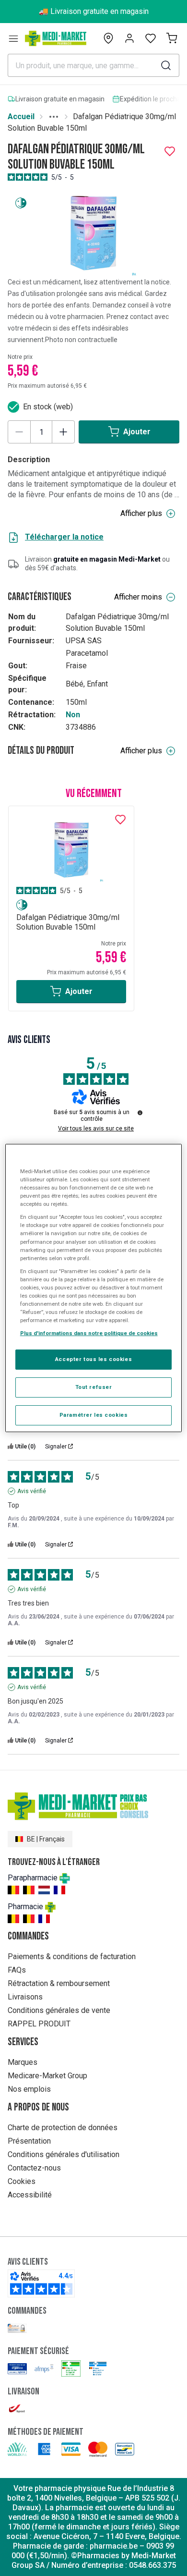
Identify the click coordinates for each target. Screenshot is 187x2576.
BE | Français (46, 1839)
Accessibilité (30, 2195)
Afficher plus (141, 513)
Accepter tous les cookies (93, 1359)
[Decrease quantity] (19, 432)
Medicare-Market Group (47, 2076)
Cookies (22, 2181)
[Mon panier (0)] (172, 38)
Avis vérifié (32, 1491)
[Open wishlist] (151, 38)
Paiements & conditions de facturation (72, 1957)
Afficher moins (138, 597)
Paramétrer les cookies (94, 1415)
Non (73, 715)
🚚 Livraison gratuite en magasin (94, 11)
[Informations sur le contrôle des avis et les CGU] (140, 1113)
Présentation (29, 2141)
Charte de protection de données (63, 2128)
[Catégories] (13, 38)
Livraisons (25, 1997)
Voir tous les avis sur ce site (96, 1129)
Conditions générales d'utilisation (64, 2154)
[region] (94, 1288)
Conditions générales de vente (59, 2010)
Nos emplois (29, 2089)
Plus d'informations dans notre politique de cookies (89, 1333)
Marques (23, 2062)
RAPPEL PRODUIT (39, 2024)
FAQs (17, 1970)
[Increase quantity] (63, 432)
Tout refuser (94, 1387)
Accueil (21, 117)
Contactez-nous (34, 2168)
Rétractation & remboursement (59, 1983)
